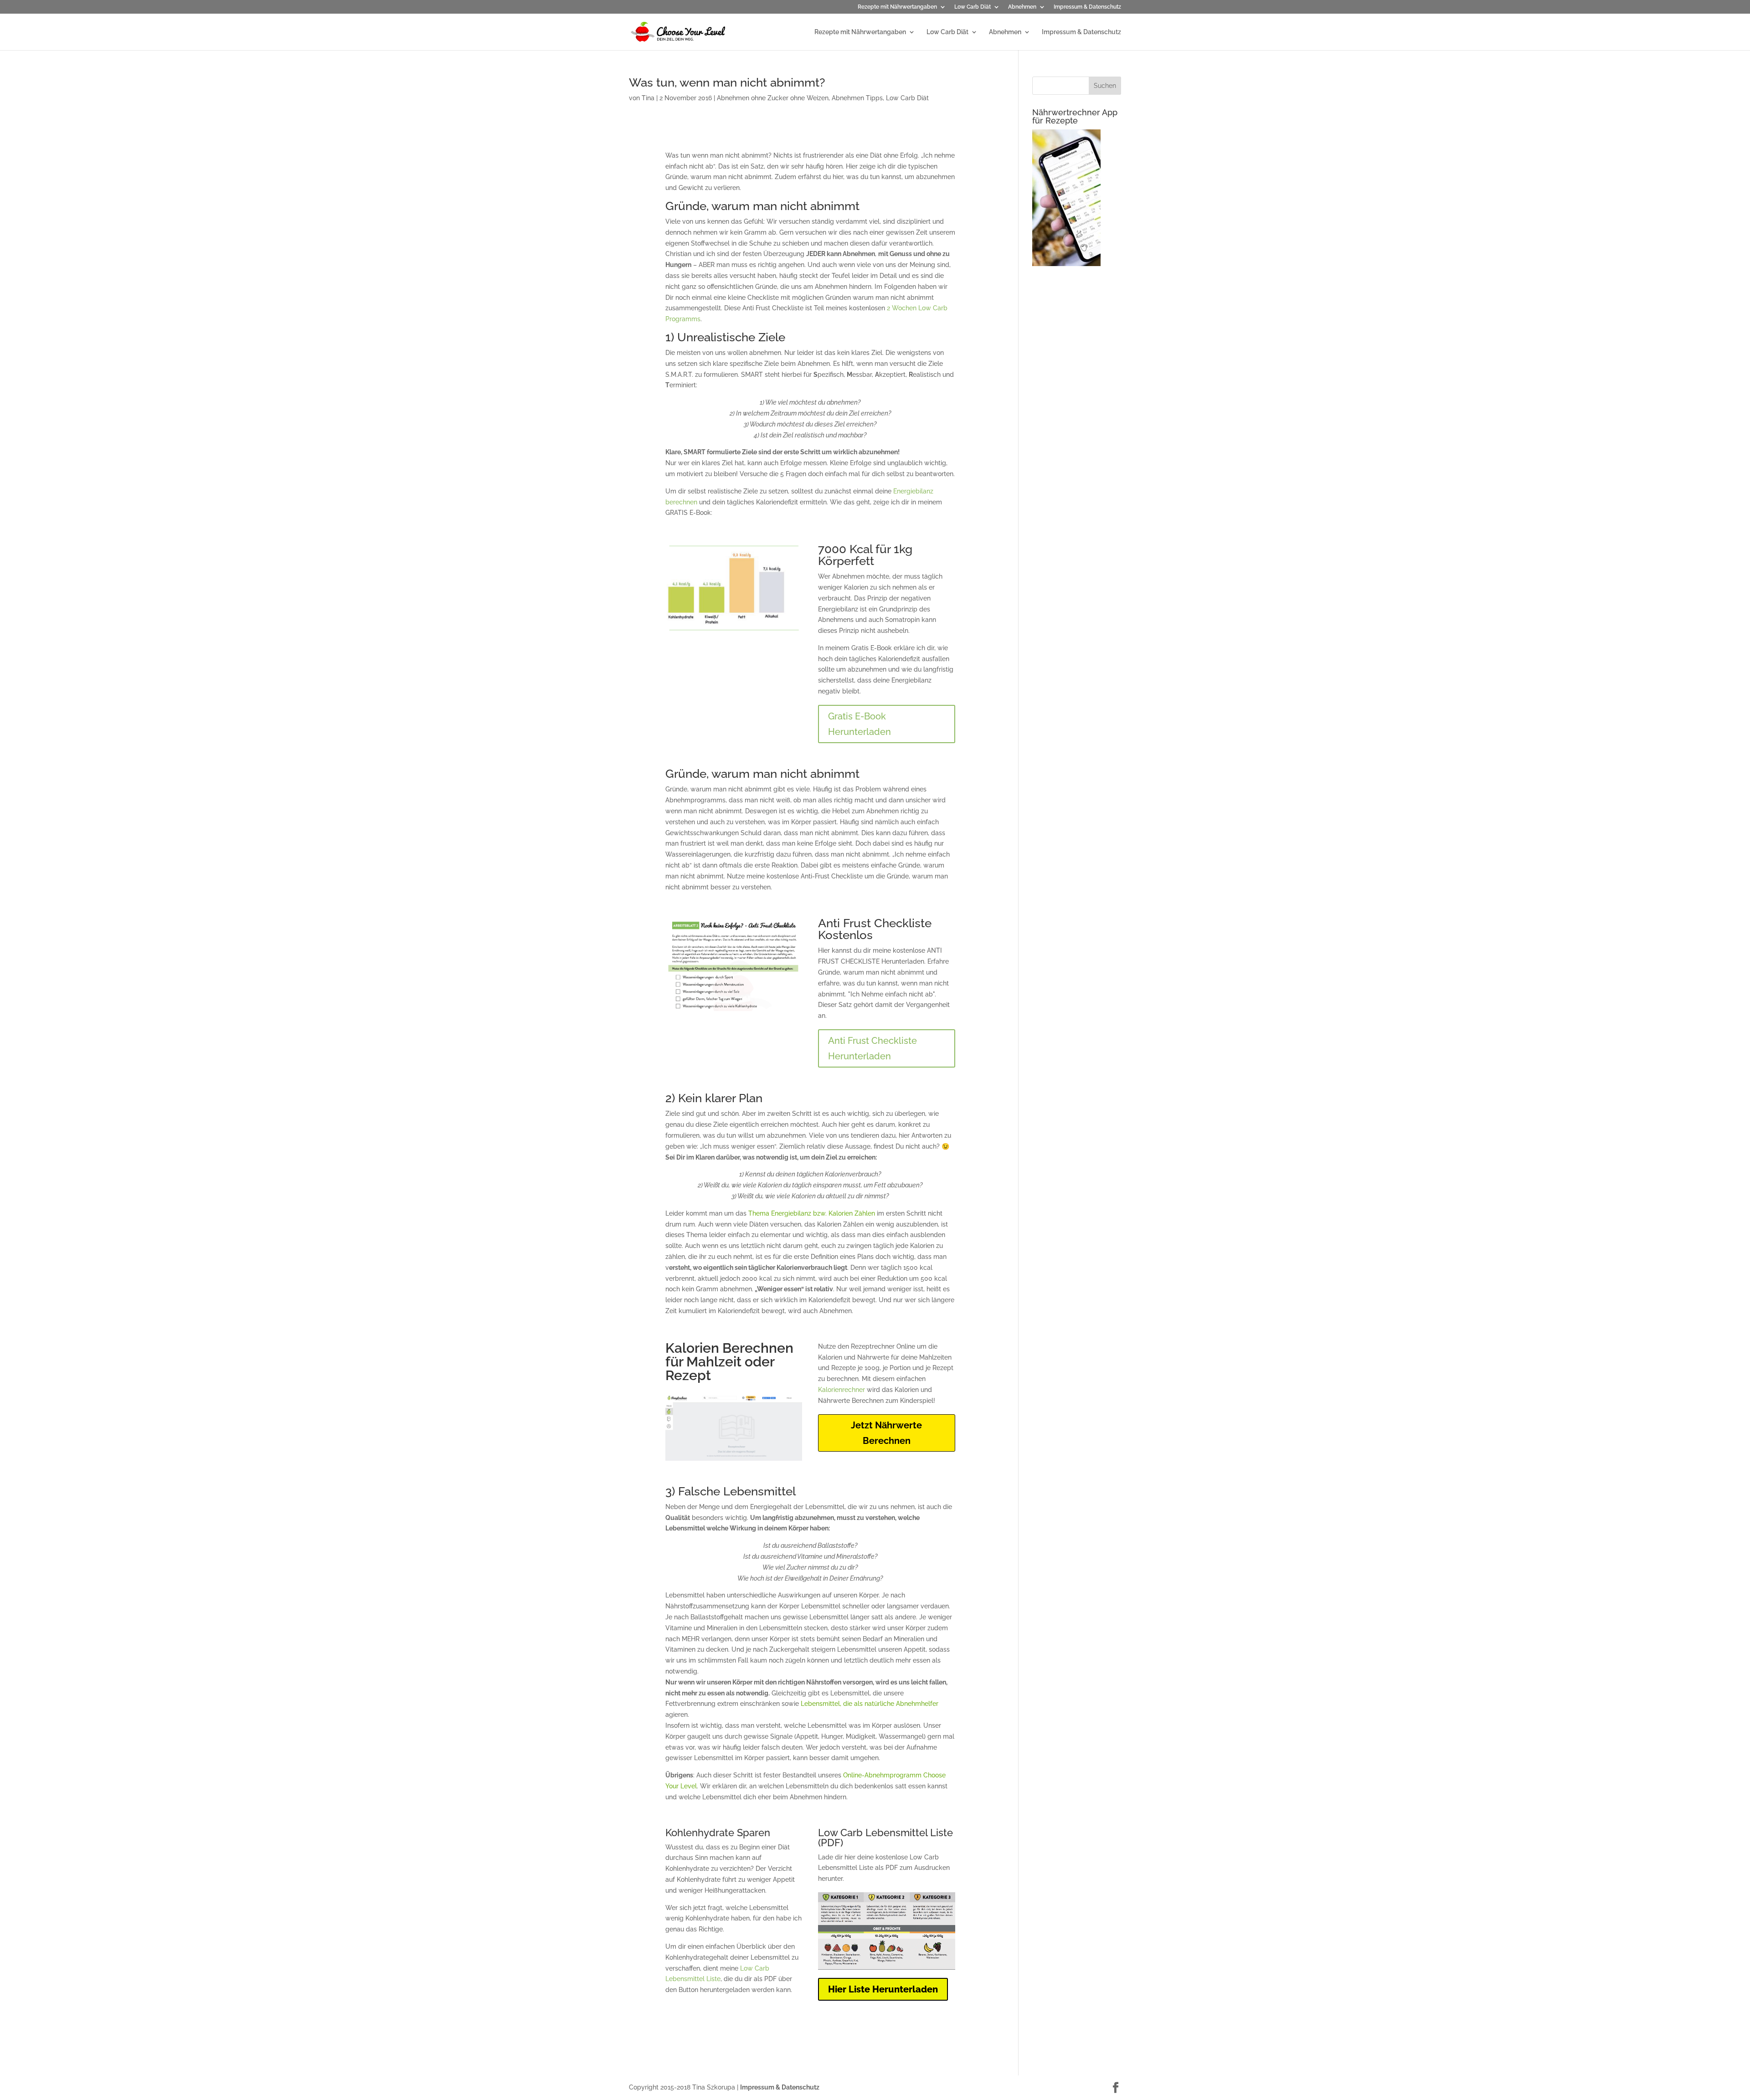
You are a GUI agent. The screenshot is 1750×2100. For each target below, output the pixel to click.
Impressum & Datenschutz (1087, 7)
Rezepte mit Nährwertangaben (897, 7)
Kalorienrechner (842, 1390)
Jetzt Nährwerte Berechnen (886, 1433)
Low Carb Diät (973, 7)
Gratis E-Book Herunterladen (860, 724)
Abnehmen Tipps (857, 98)
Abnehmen (1022, 7)
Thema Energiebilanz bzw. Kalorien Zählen (812, 1213)
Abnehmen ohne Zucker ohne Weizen (773, 98)
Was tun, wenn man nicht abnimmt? (727, 82)
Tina (648, 98)
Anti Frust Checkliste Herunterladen (872, 1048)
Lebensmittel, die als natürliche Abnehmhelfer (870, 1704)
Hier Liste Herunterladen (883, 1989)
